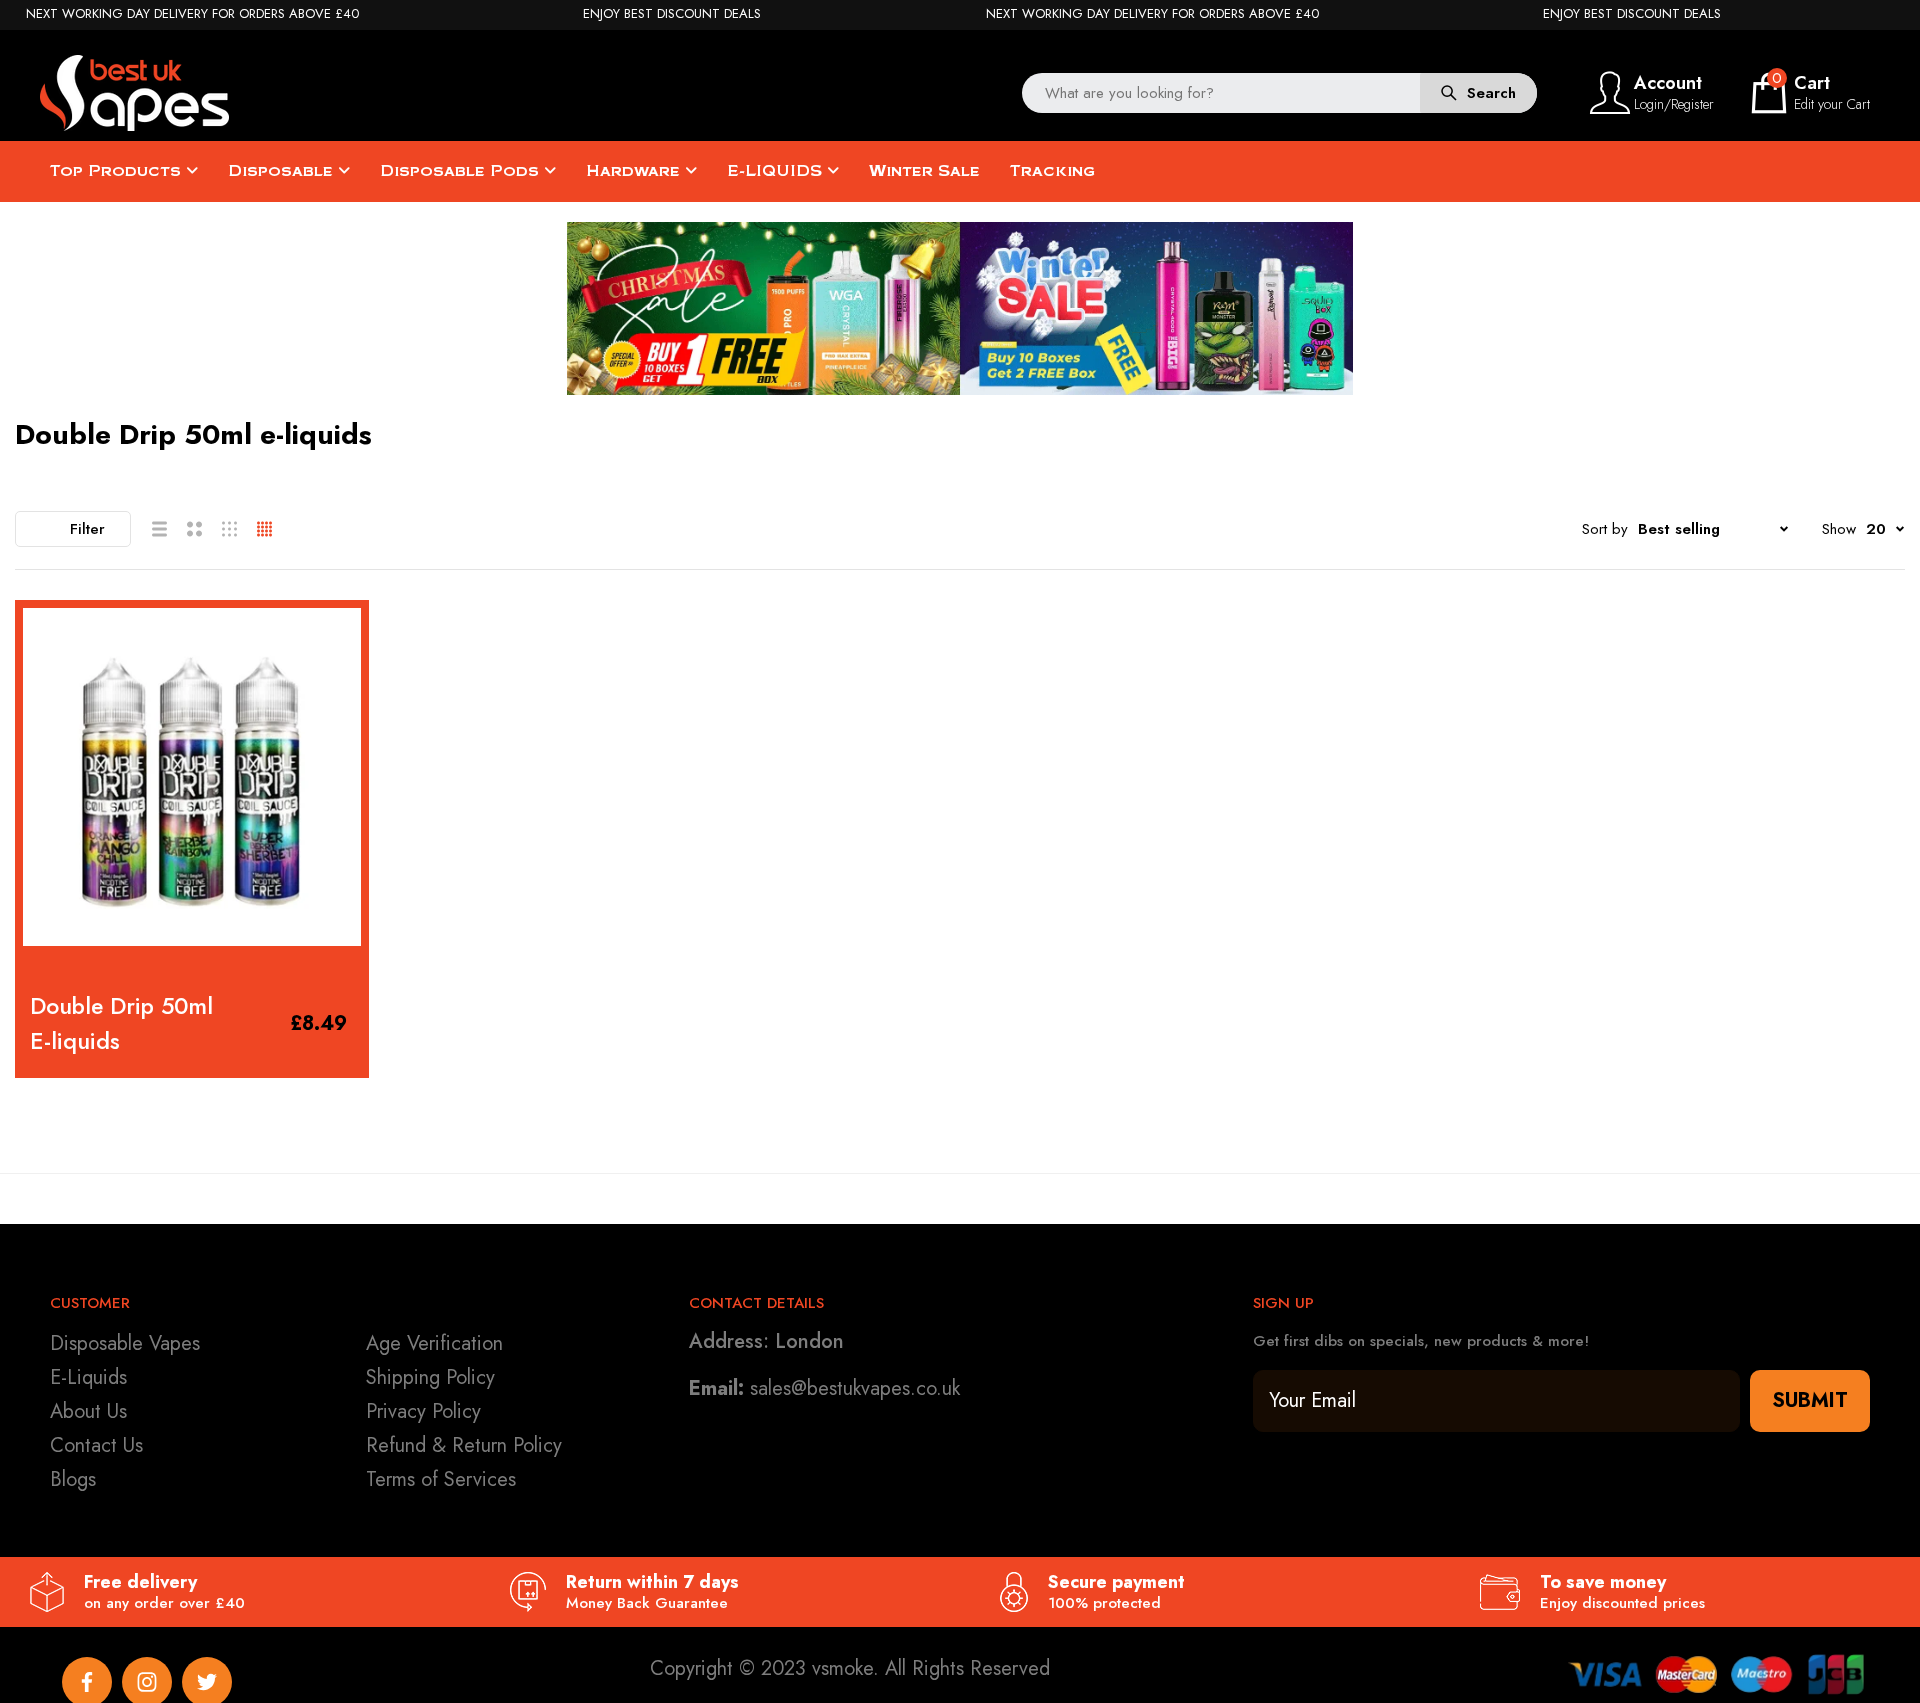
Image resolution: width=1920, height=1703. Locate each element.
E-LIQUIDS (777, 171)
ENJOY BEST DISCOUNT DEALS (672, 14)
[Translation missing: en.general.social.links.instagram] (147, 1682)
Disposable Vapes (125, 1343)
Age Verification (434, 1343)
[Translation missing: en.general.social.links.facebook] (87, 1682)
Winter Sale (924, 171)
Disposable (283, 171)
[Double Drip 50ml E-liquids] (192, 777)
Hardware (635, 171)
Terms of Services (441, 1479)
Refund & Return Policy (464, 1445)
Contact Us (96, 1445)
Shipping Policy (430, 1377)
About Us (88, 1411)
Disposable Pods (462, 171)
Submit (1810, 1400)
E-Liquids (88, 1377)
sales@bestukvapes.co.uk (855, 1388)
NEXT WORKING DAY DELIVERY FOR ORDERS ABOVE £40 (192, 14)
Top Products (118, 171)
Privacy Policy (423, 1411)
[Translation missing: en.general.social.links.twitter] (207, 1682)
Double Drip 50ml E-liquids (121, 1023)
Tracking (1052, 171)
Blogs (73, 1479)
